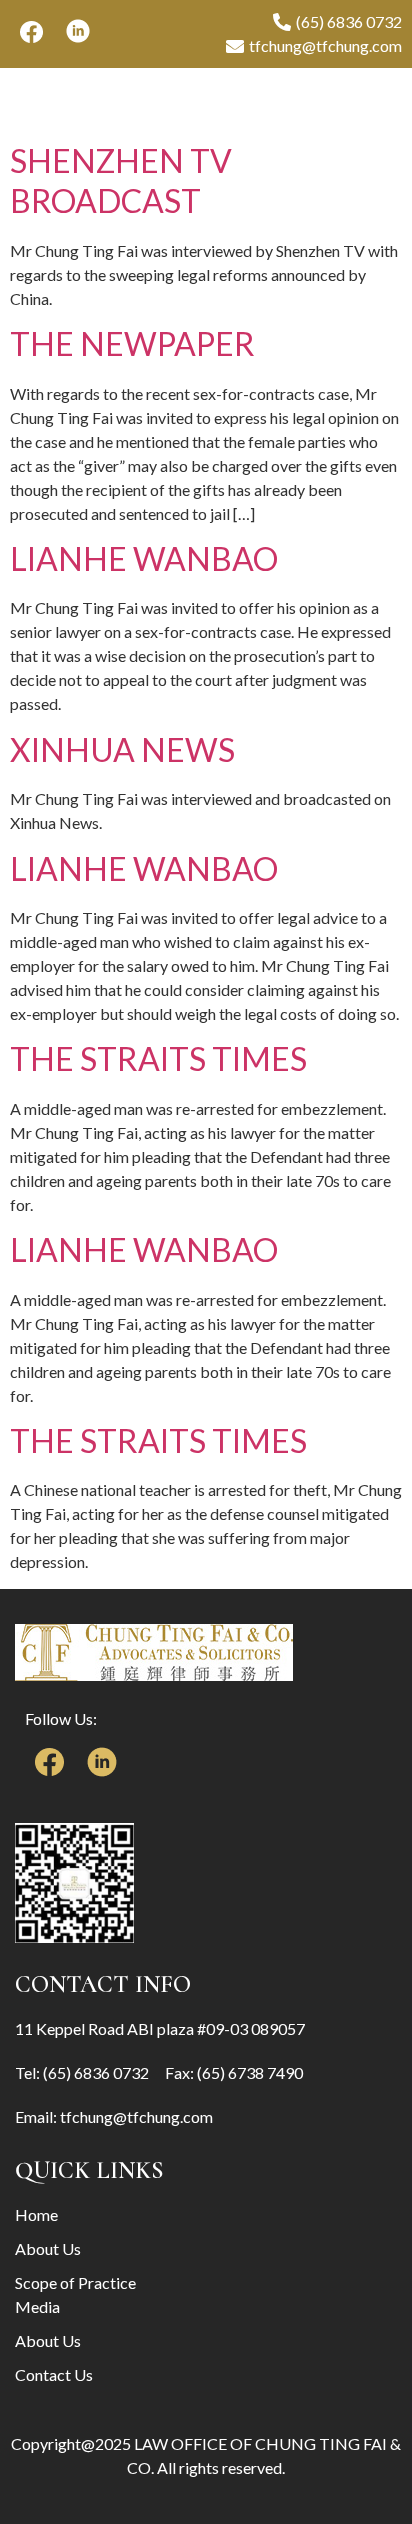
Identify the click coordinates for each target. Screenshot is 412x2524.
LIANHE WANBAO (144, 558)
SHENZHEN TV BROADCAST (121, 180)
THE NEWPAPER (132, 343)
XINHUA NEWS (122, 749)
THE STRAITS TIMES (158, 1058)
